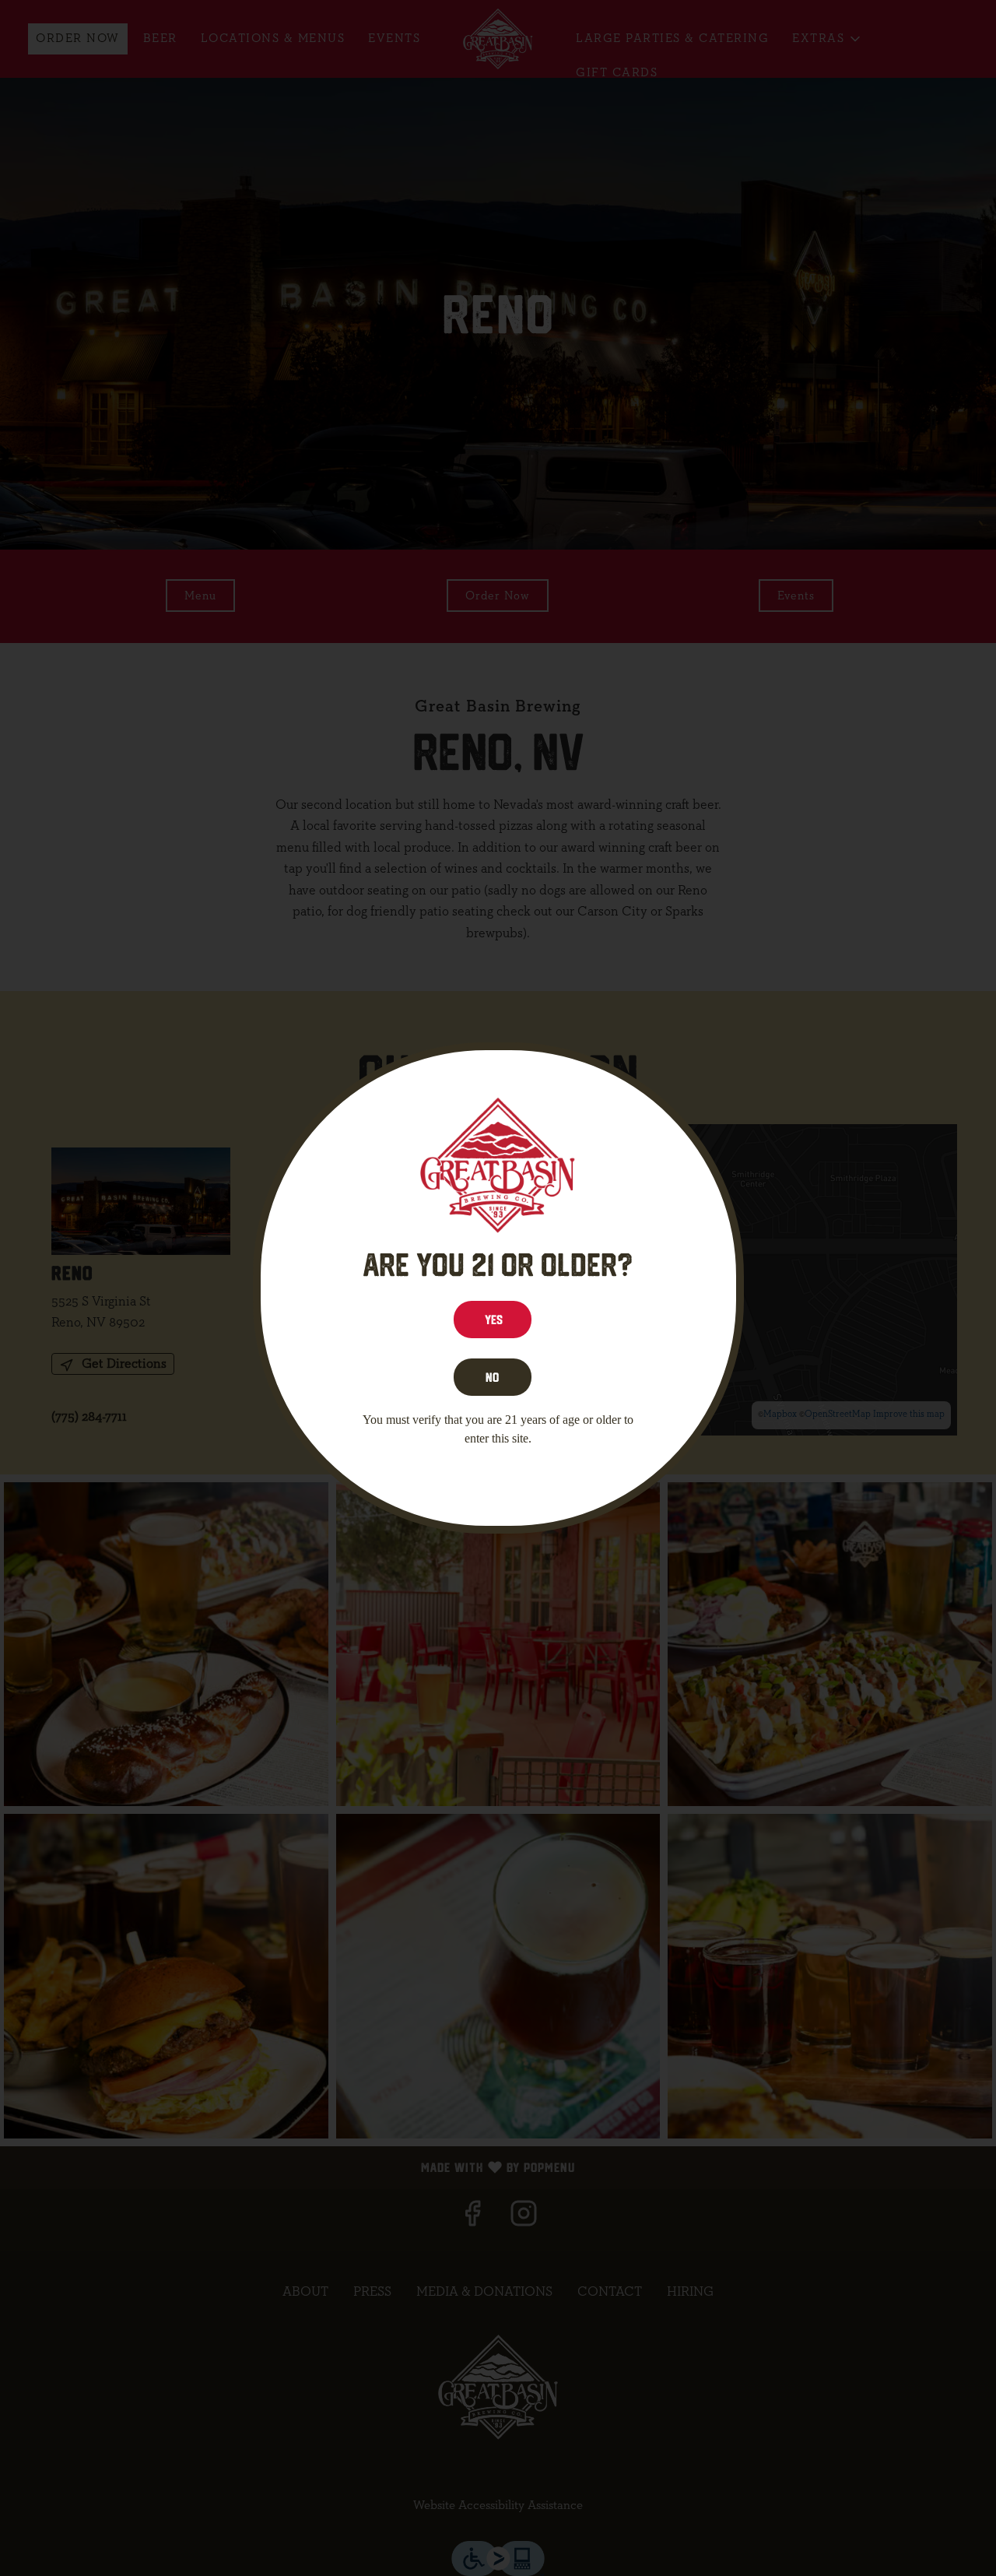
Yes (494, 1320)
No (492, 1377)
